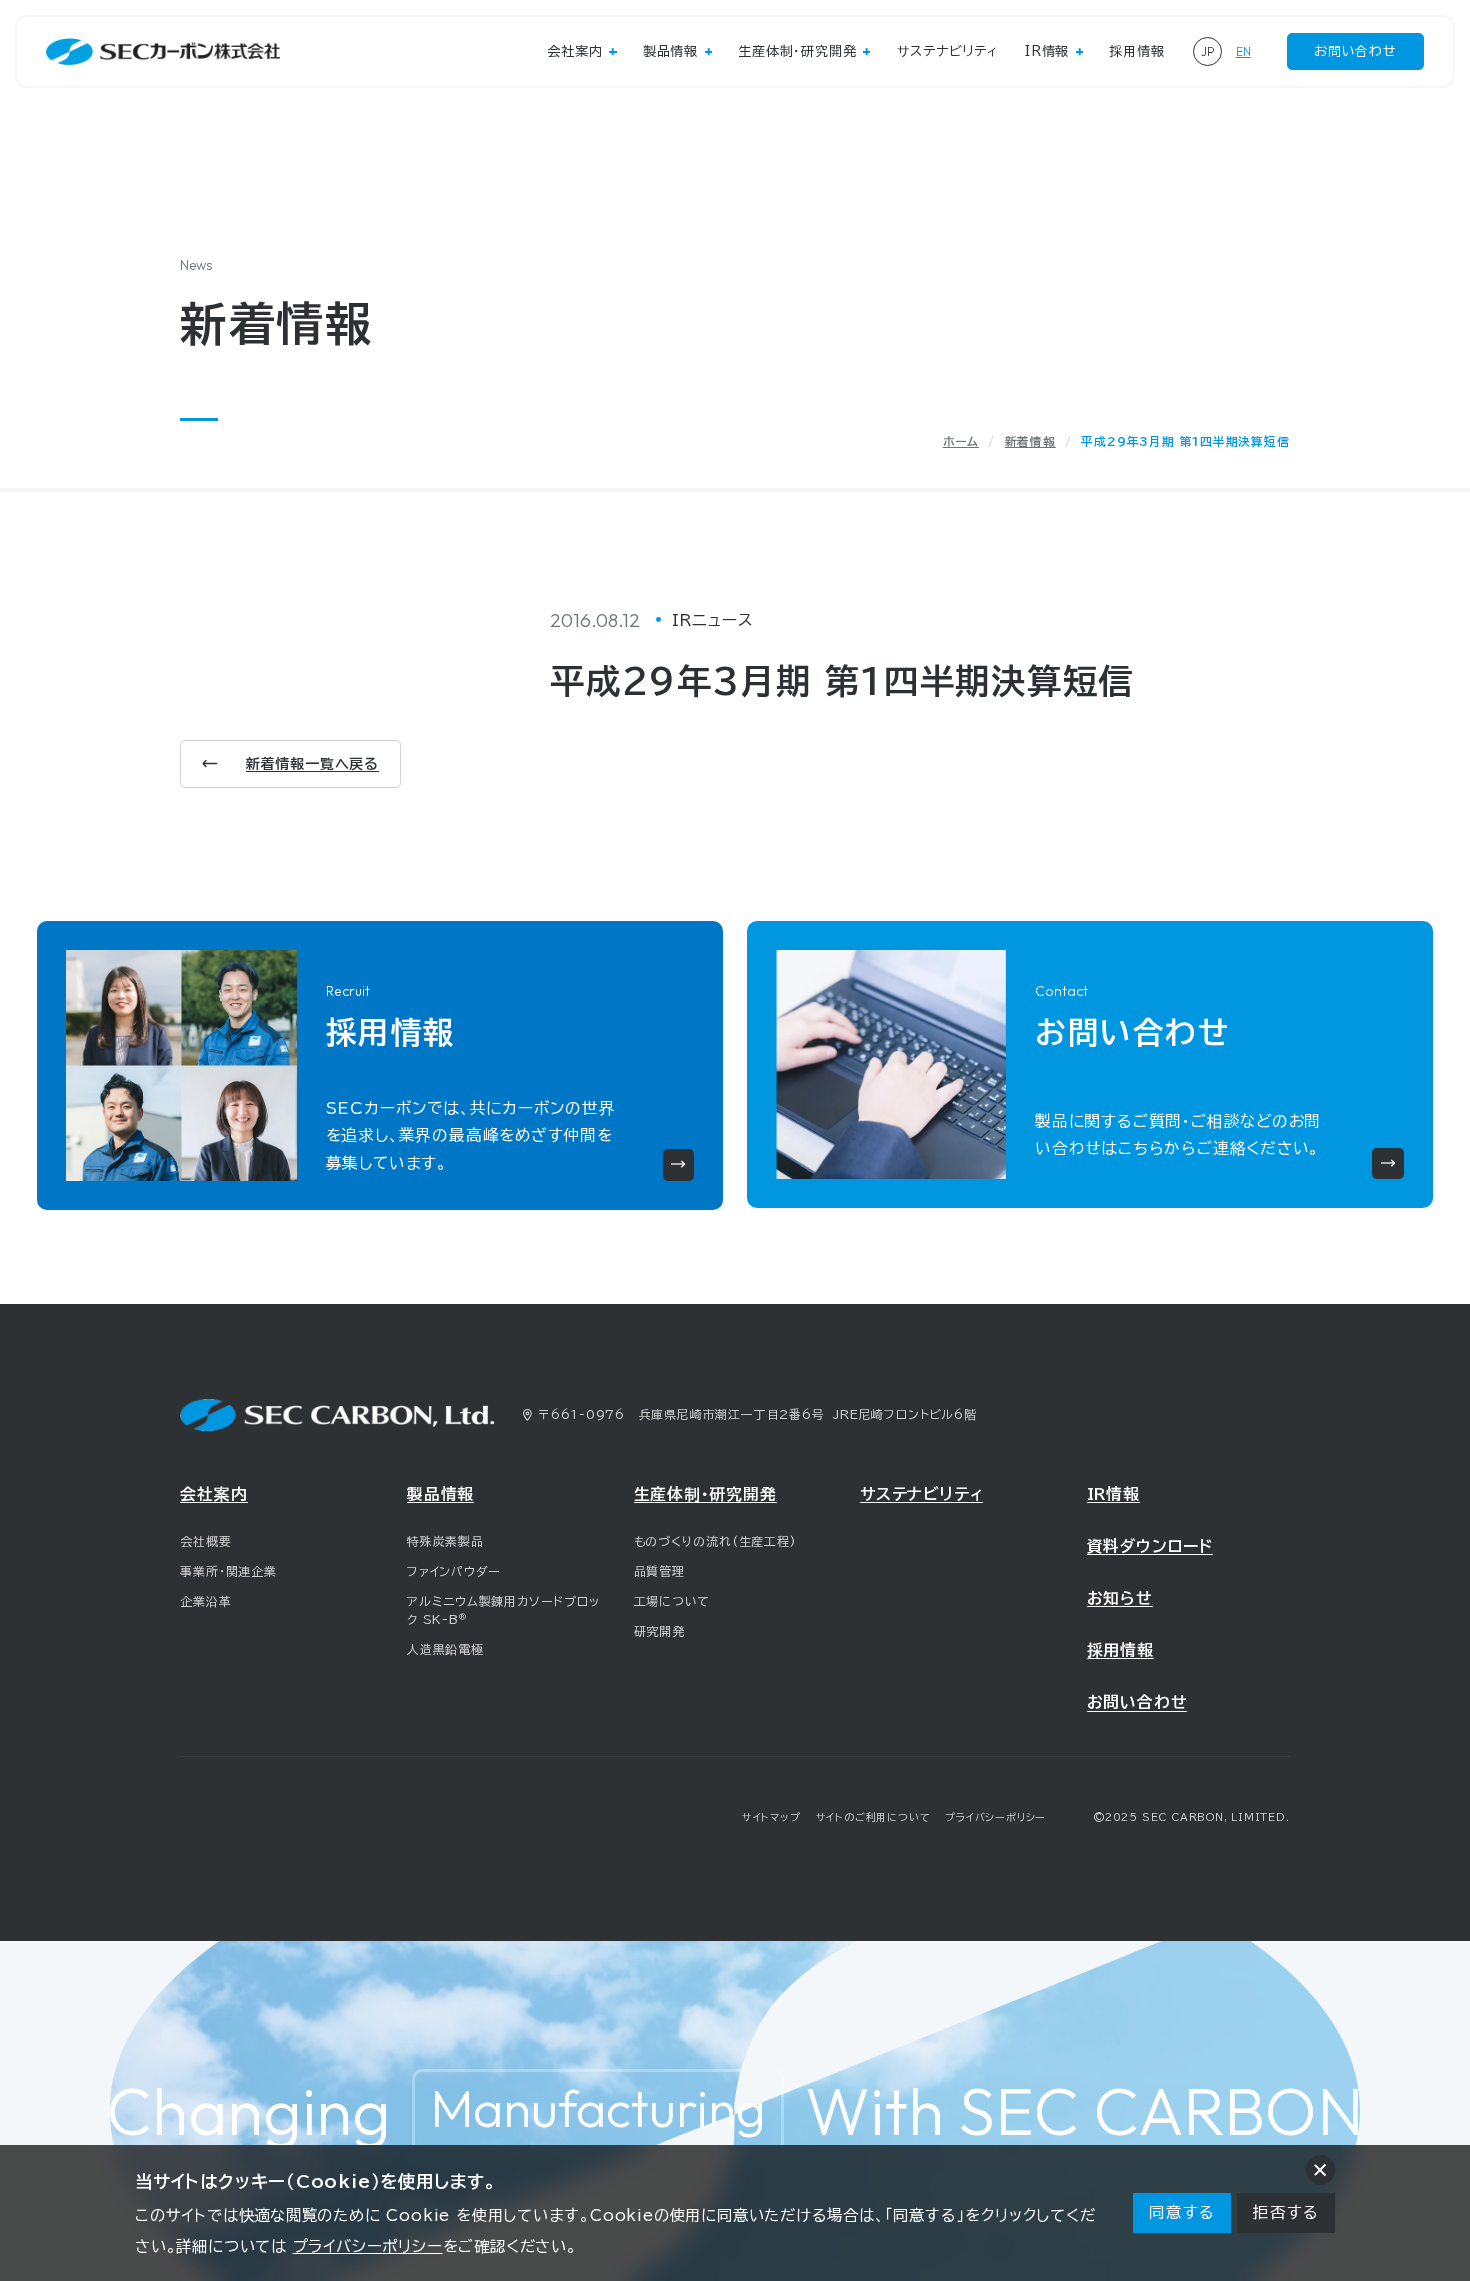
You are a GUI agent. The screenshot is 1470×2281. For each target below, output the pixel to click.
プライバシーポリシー (368, 2246)
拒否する (1285, 2212)
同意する (1181, 2212)
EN (1243, 51)
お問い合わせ (1355, 51)
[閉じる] (1320, 2169)
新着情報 (1030, 441)
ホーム (961, 441)
